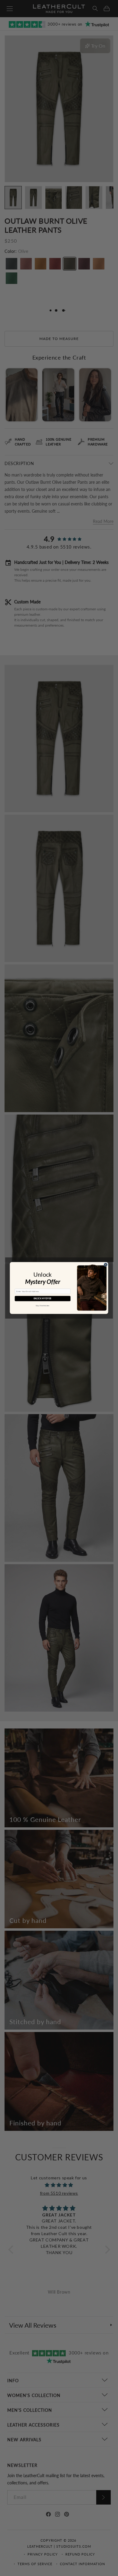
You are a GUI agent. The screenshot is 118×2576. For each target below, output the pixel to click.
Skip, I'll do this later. (43, 1306)
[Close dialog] (106, 1264)
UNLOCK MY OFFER (43, 1299)
